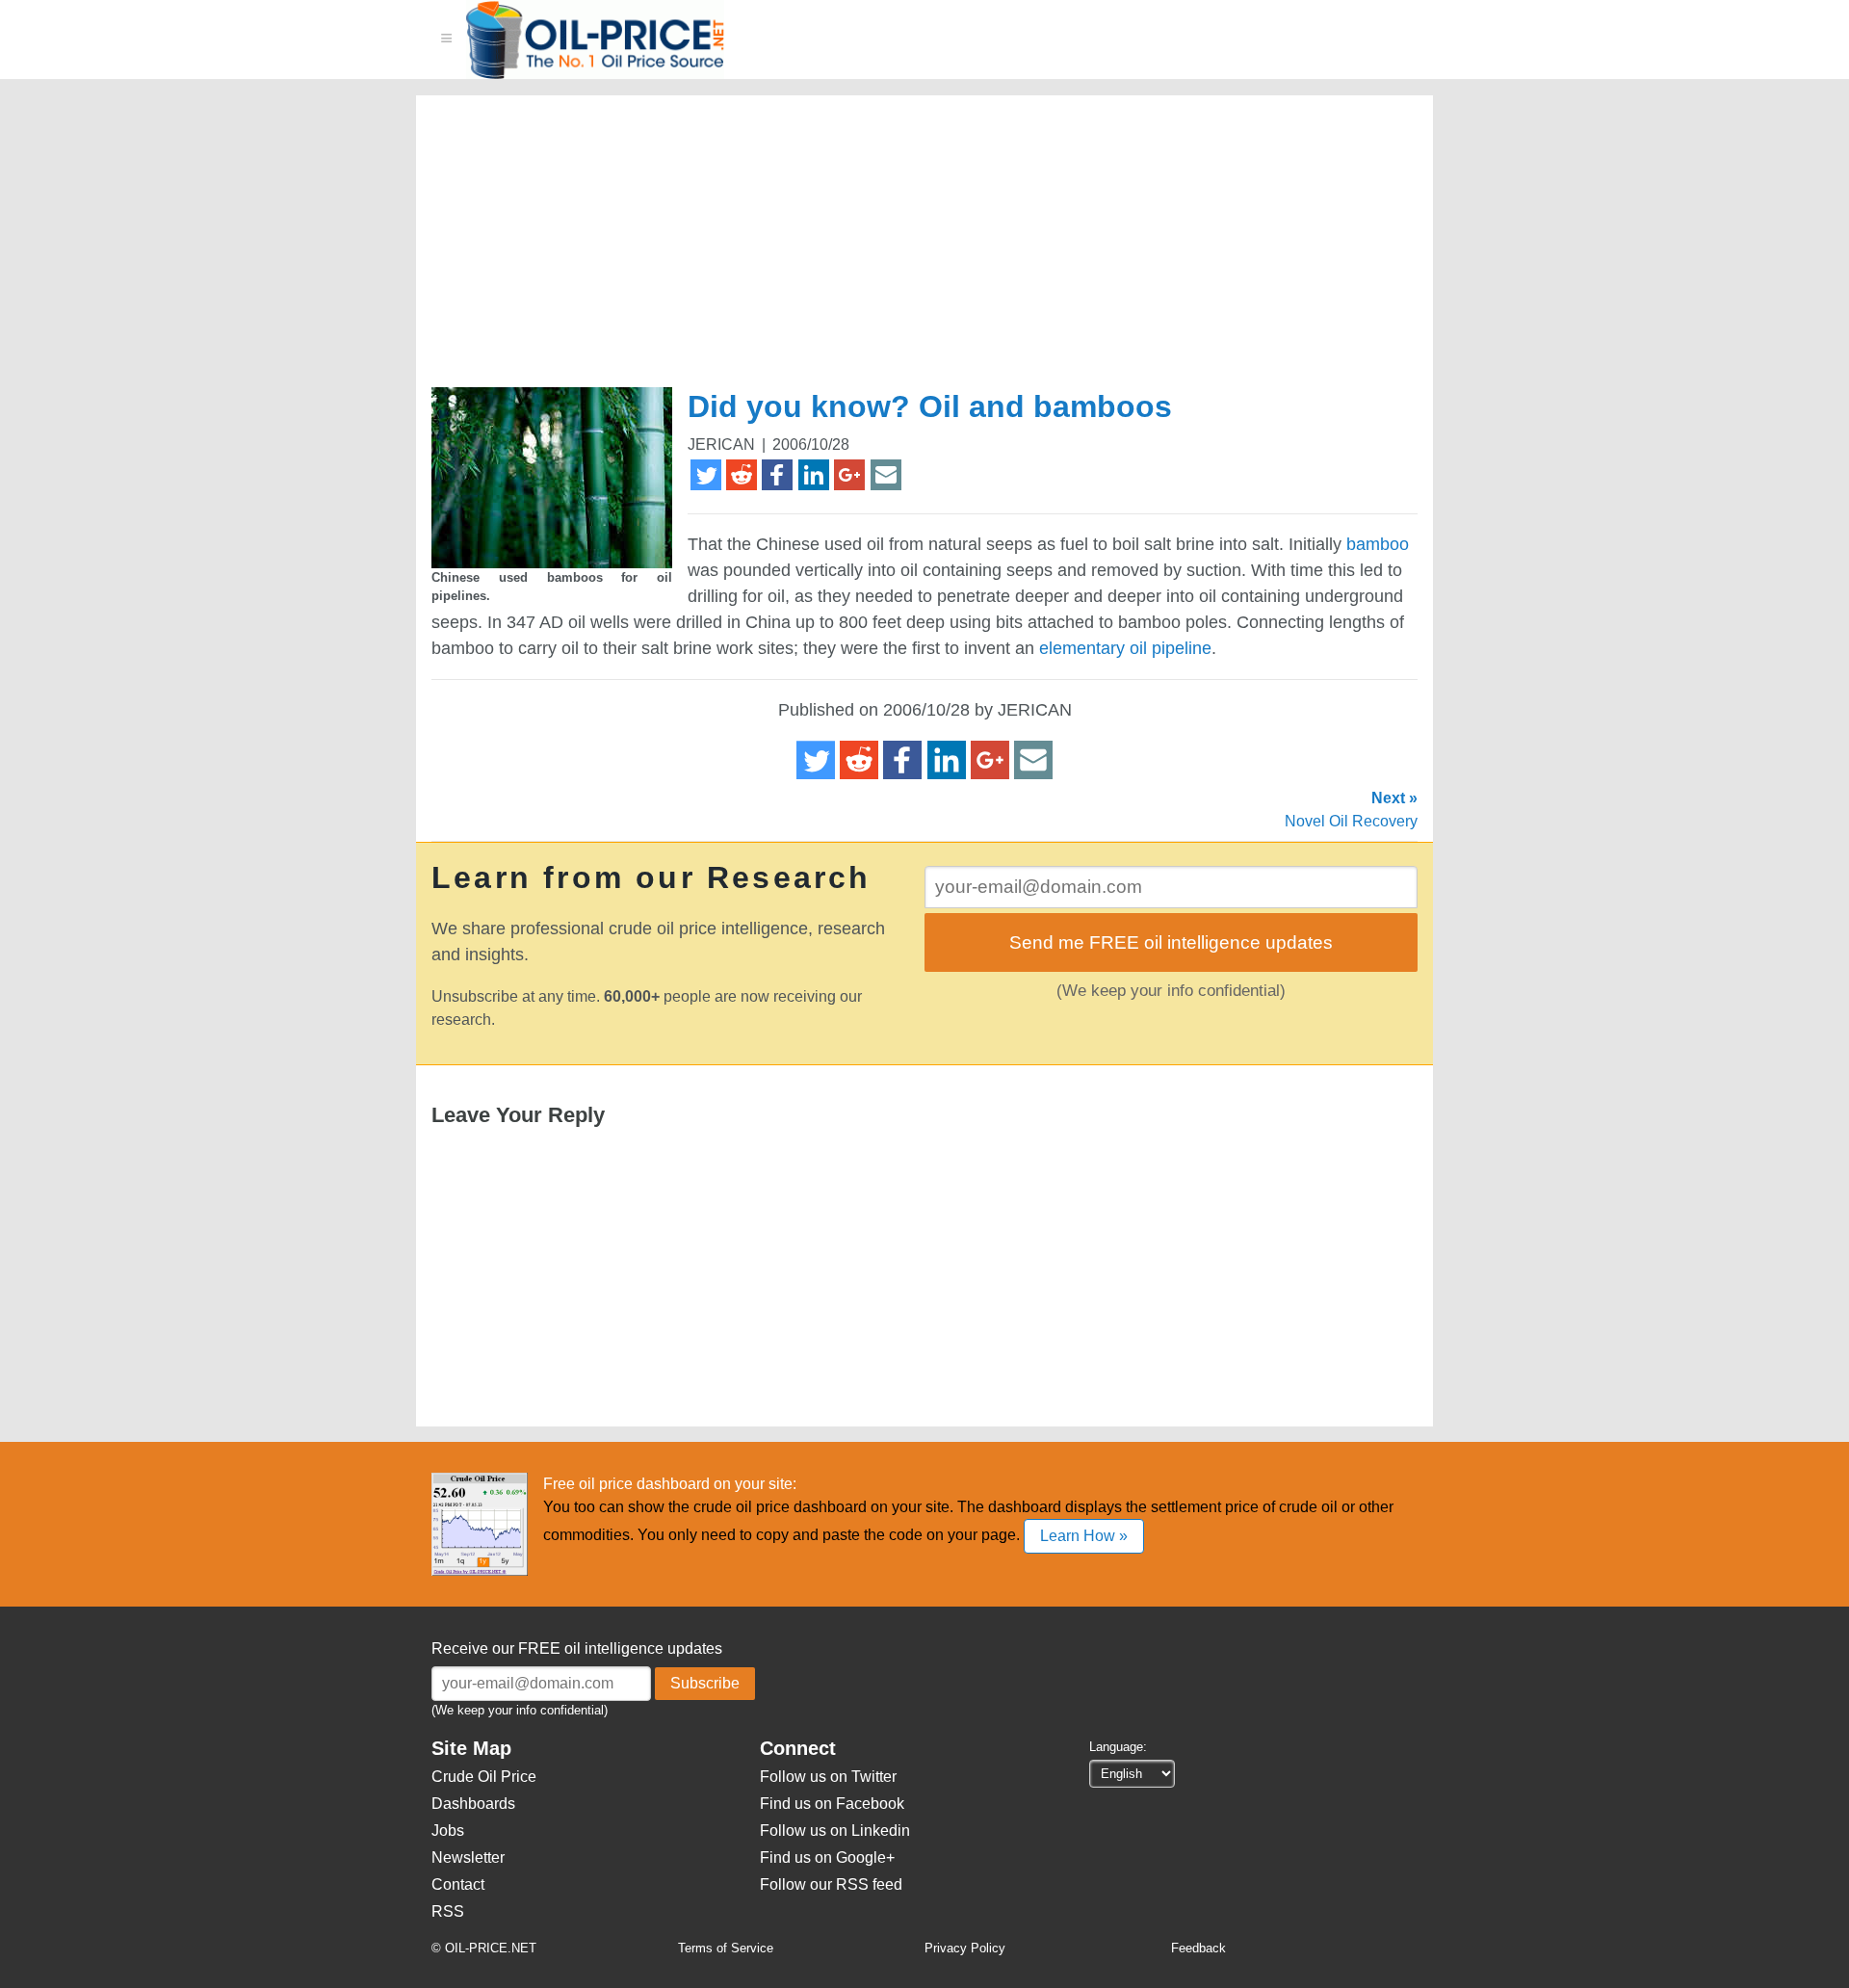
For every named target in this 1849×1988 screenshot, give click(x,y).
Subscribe (705, 1683)
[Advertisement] (901, 249)
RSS (448, 1911)
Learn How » (1084, 1536)
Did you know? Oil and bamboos (930, 406)
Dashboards (473, 1804)
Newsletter (468, 1857)
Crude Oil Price (484, 1777)
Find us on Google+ (827, 1857)
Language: (1118, 1747)
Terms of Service (726, 1948)
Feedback (1198, 1948)
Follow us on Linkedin (835, 1831)
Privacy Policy (965, 1948)
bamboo (1378, 544)
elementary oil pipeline (1125, 648)
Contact (458, 1884)
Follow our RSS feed (831, 1884)
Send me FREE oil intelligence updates (1171, 942)
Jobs (448, 1831)
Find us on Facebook (832, 1804)
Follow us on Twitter (828, 1777)
